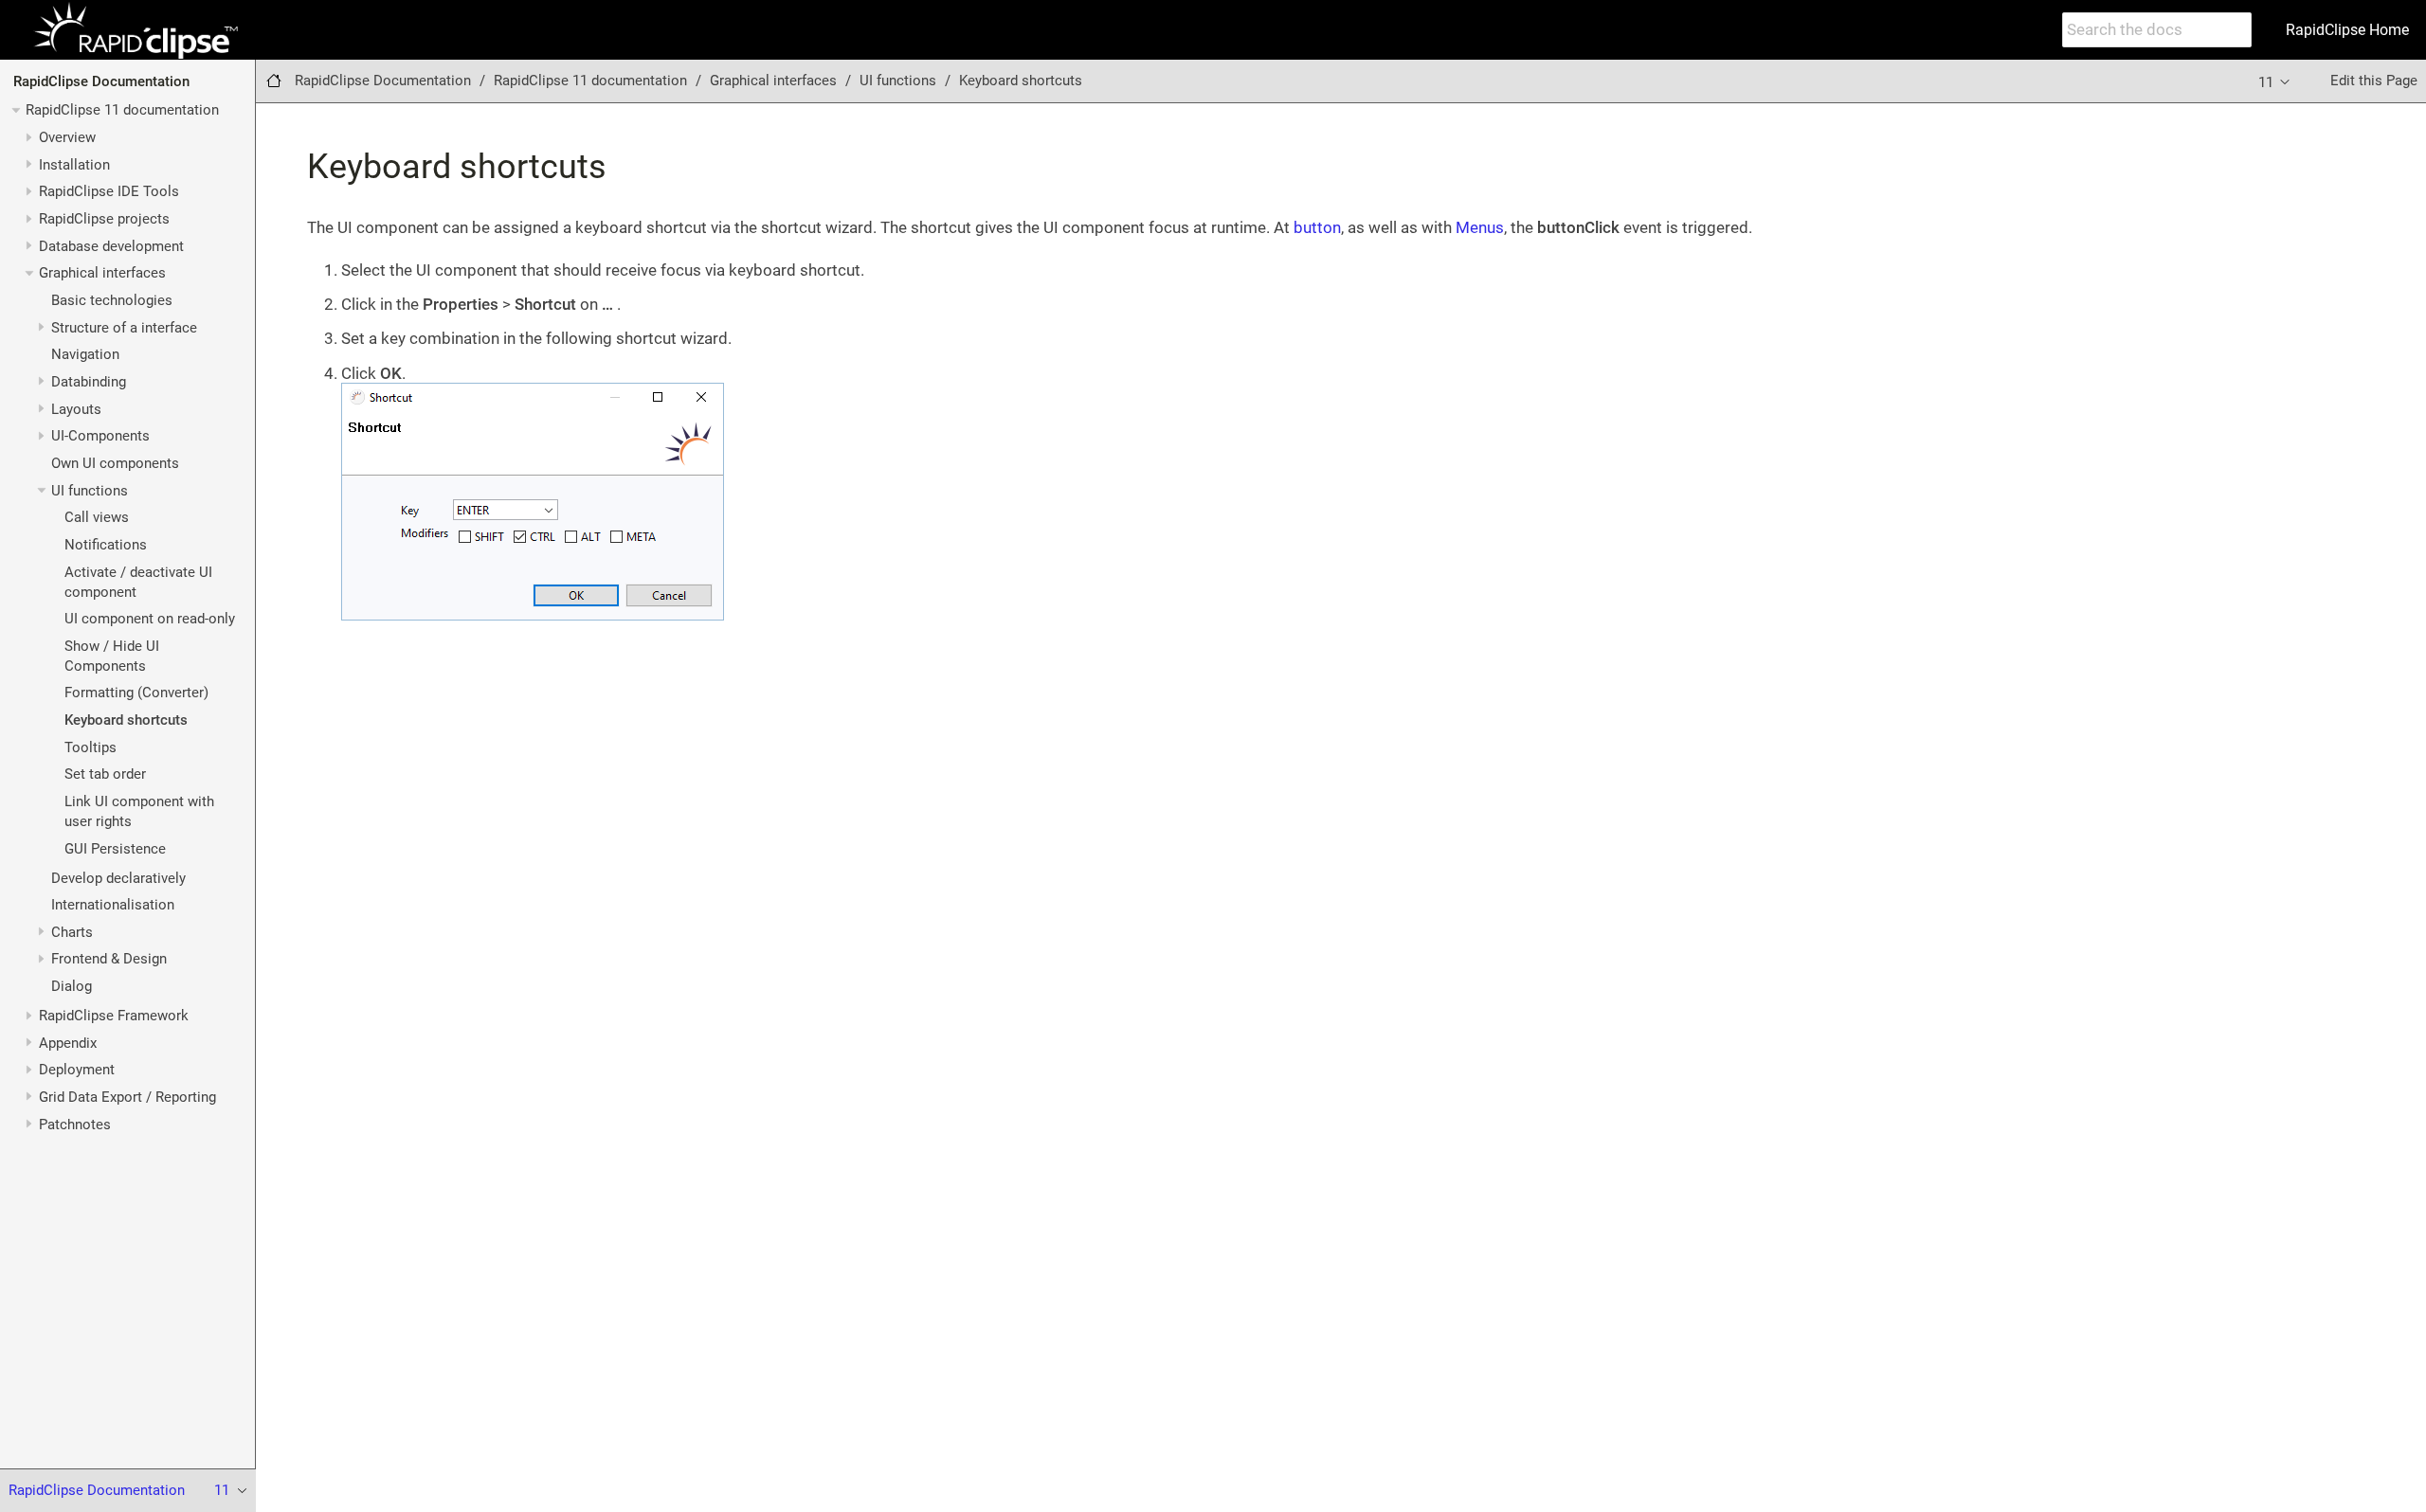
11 (2268, 82)
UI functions (90, 491)
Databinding (89, 382)
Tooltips (91, 747)
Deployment (77, 1070)
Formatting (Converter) (136, 693)
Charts (72, 932)
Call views (97, 517)
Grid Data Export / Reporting (127, 1097)
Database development (111, 246)
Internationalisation (113, 905)
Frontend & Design (109, 959)
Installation (74, 165)
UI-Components (100, 436)
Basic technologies (112, 300)
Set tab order (105, 774)
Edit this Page (2374, 81)
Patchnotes (75, 1125)
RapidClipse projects (104, 219)
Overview (67, 137)
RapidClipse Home (2347, 30)
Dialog (72, 986)
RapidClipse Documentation (101, 81)
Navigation (85, 354)
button (1317, 227)
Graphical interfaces (102, 273)
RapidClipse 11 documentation (122, 110)
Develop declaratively (118, 878)
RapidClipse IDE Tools (109, 191)
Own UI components (115, 463)
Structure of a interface (124, 328)
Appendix (68, 1043)
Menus (1480, 227)
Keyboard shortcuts (126, 720)
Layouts (76, 409)
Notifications (106, 545)
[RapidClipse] (136, 30)
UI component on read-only (150, 619)
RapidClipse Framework (114, 1016)
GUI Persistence (115, 849)
